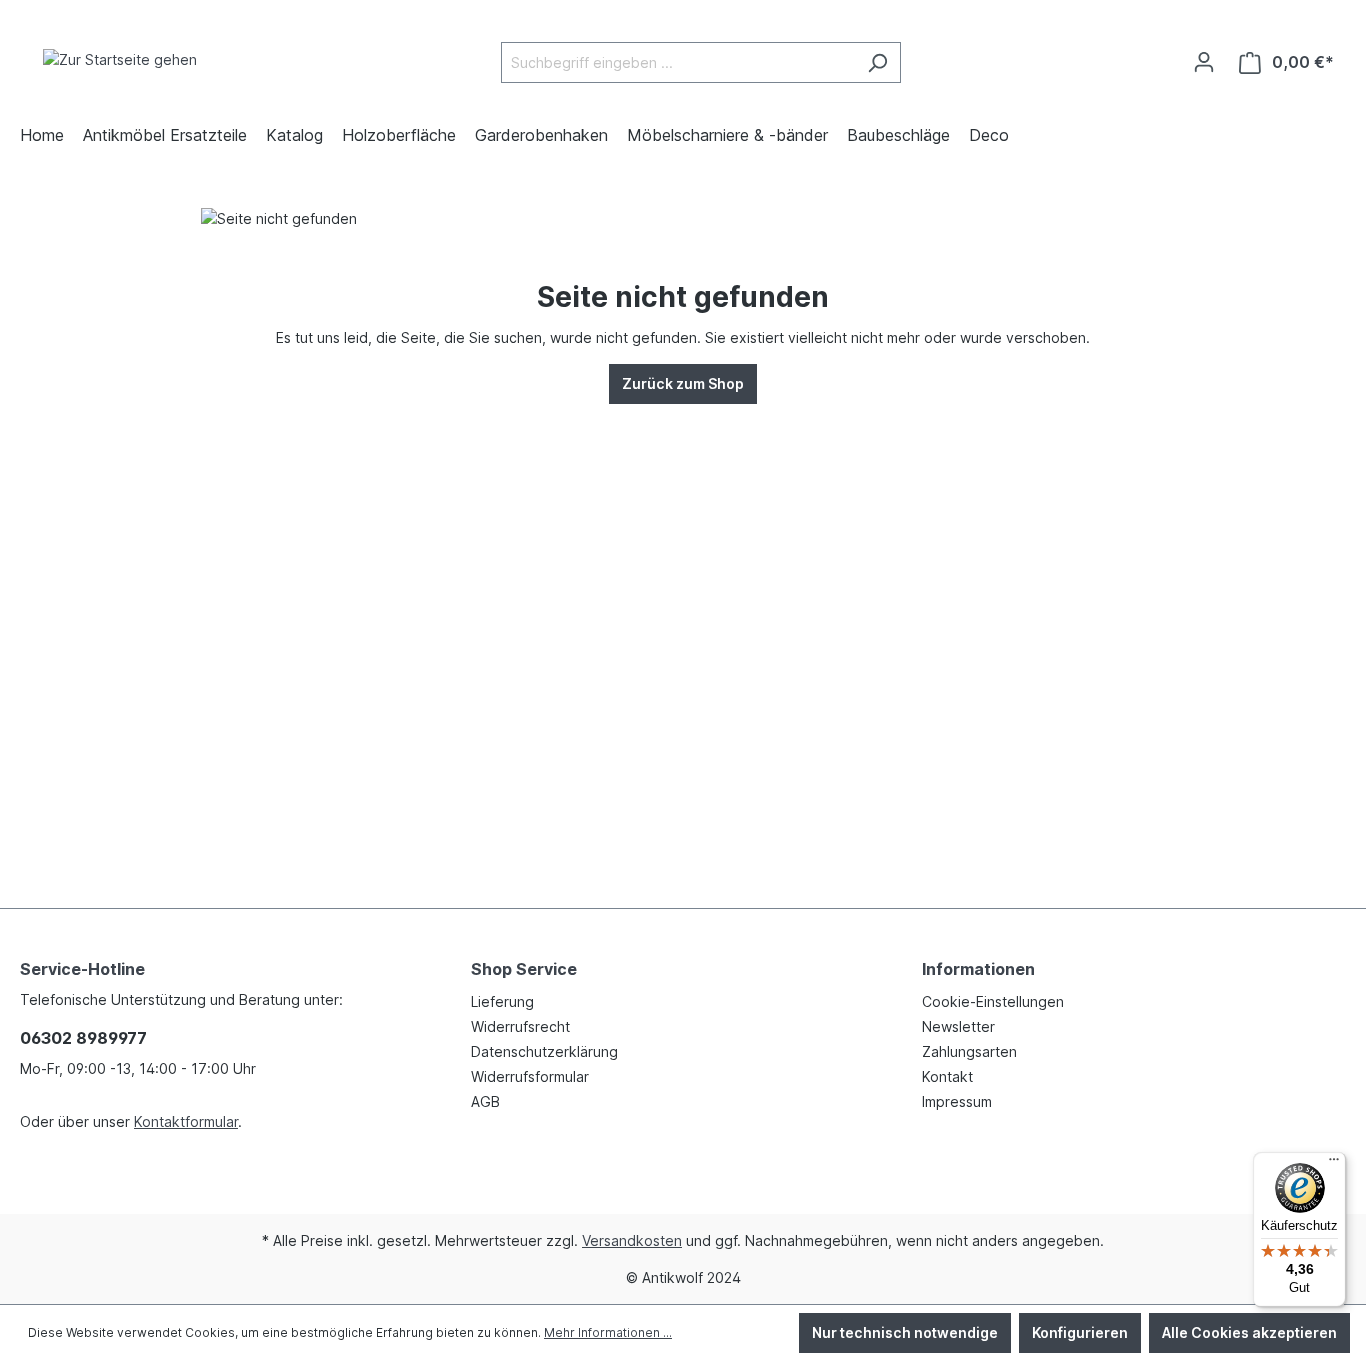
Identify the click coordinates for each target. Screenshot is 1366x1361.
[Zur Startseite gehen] (120, 58)
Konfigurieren (1080, 1332)
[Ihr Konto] (1204, 62)
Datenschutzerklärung (544, 1051)
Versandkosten (632, 1240)
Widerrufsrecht (520, 1026)
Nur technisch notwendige (905, 1332)
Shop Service (524, 969)
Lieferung (502, 1001)
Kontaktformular (186, 1121)
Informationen (978, 969)
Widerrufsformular (530, 1076)
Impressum (957, 1101)
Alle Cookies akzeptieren (1249, 1332)
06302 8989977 (83, 1038)
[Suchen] (877, 62)
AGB (485, 1101)
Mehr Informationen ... (608, 1332)
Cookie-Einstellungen (993, 1001)
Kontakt (947, 1076)
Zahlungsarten (969, 1051)
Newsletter (958, 1026)
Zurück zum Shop (683, 383)
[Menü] (1334, 1164)
